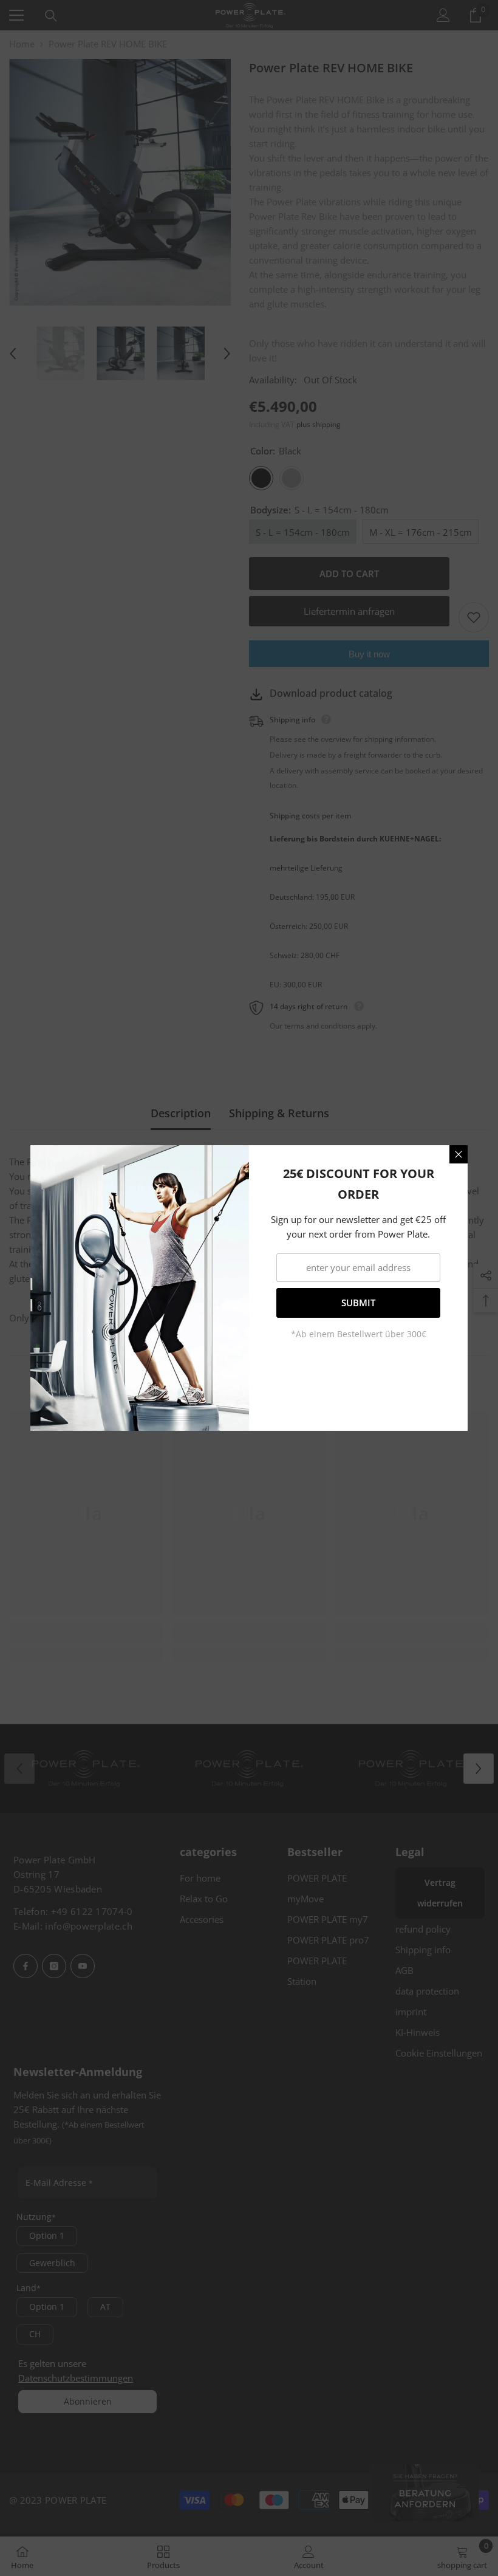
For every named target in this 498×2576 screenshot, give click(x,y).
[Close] (459, 1154)
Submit (358, 1303)
